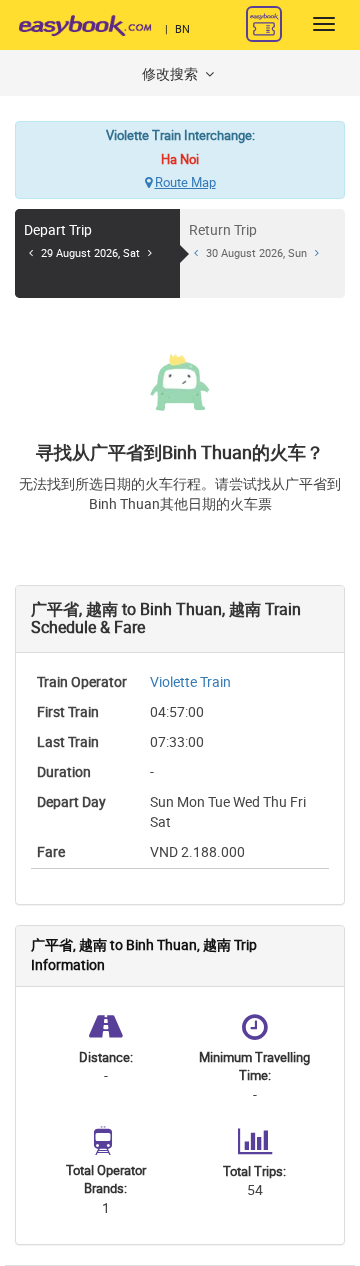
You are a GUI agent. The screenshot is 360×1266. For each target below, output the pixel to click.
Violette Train (190, 682)
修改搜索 (171, 74)
